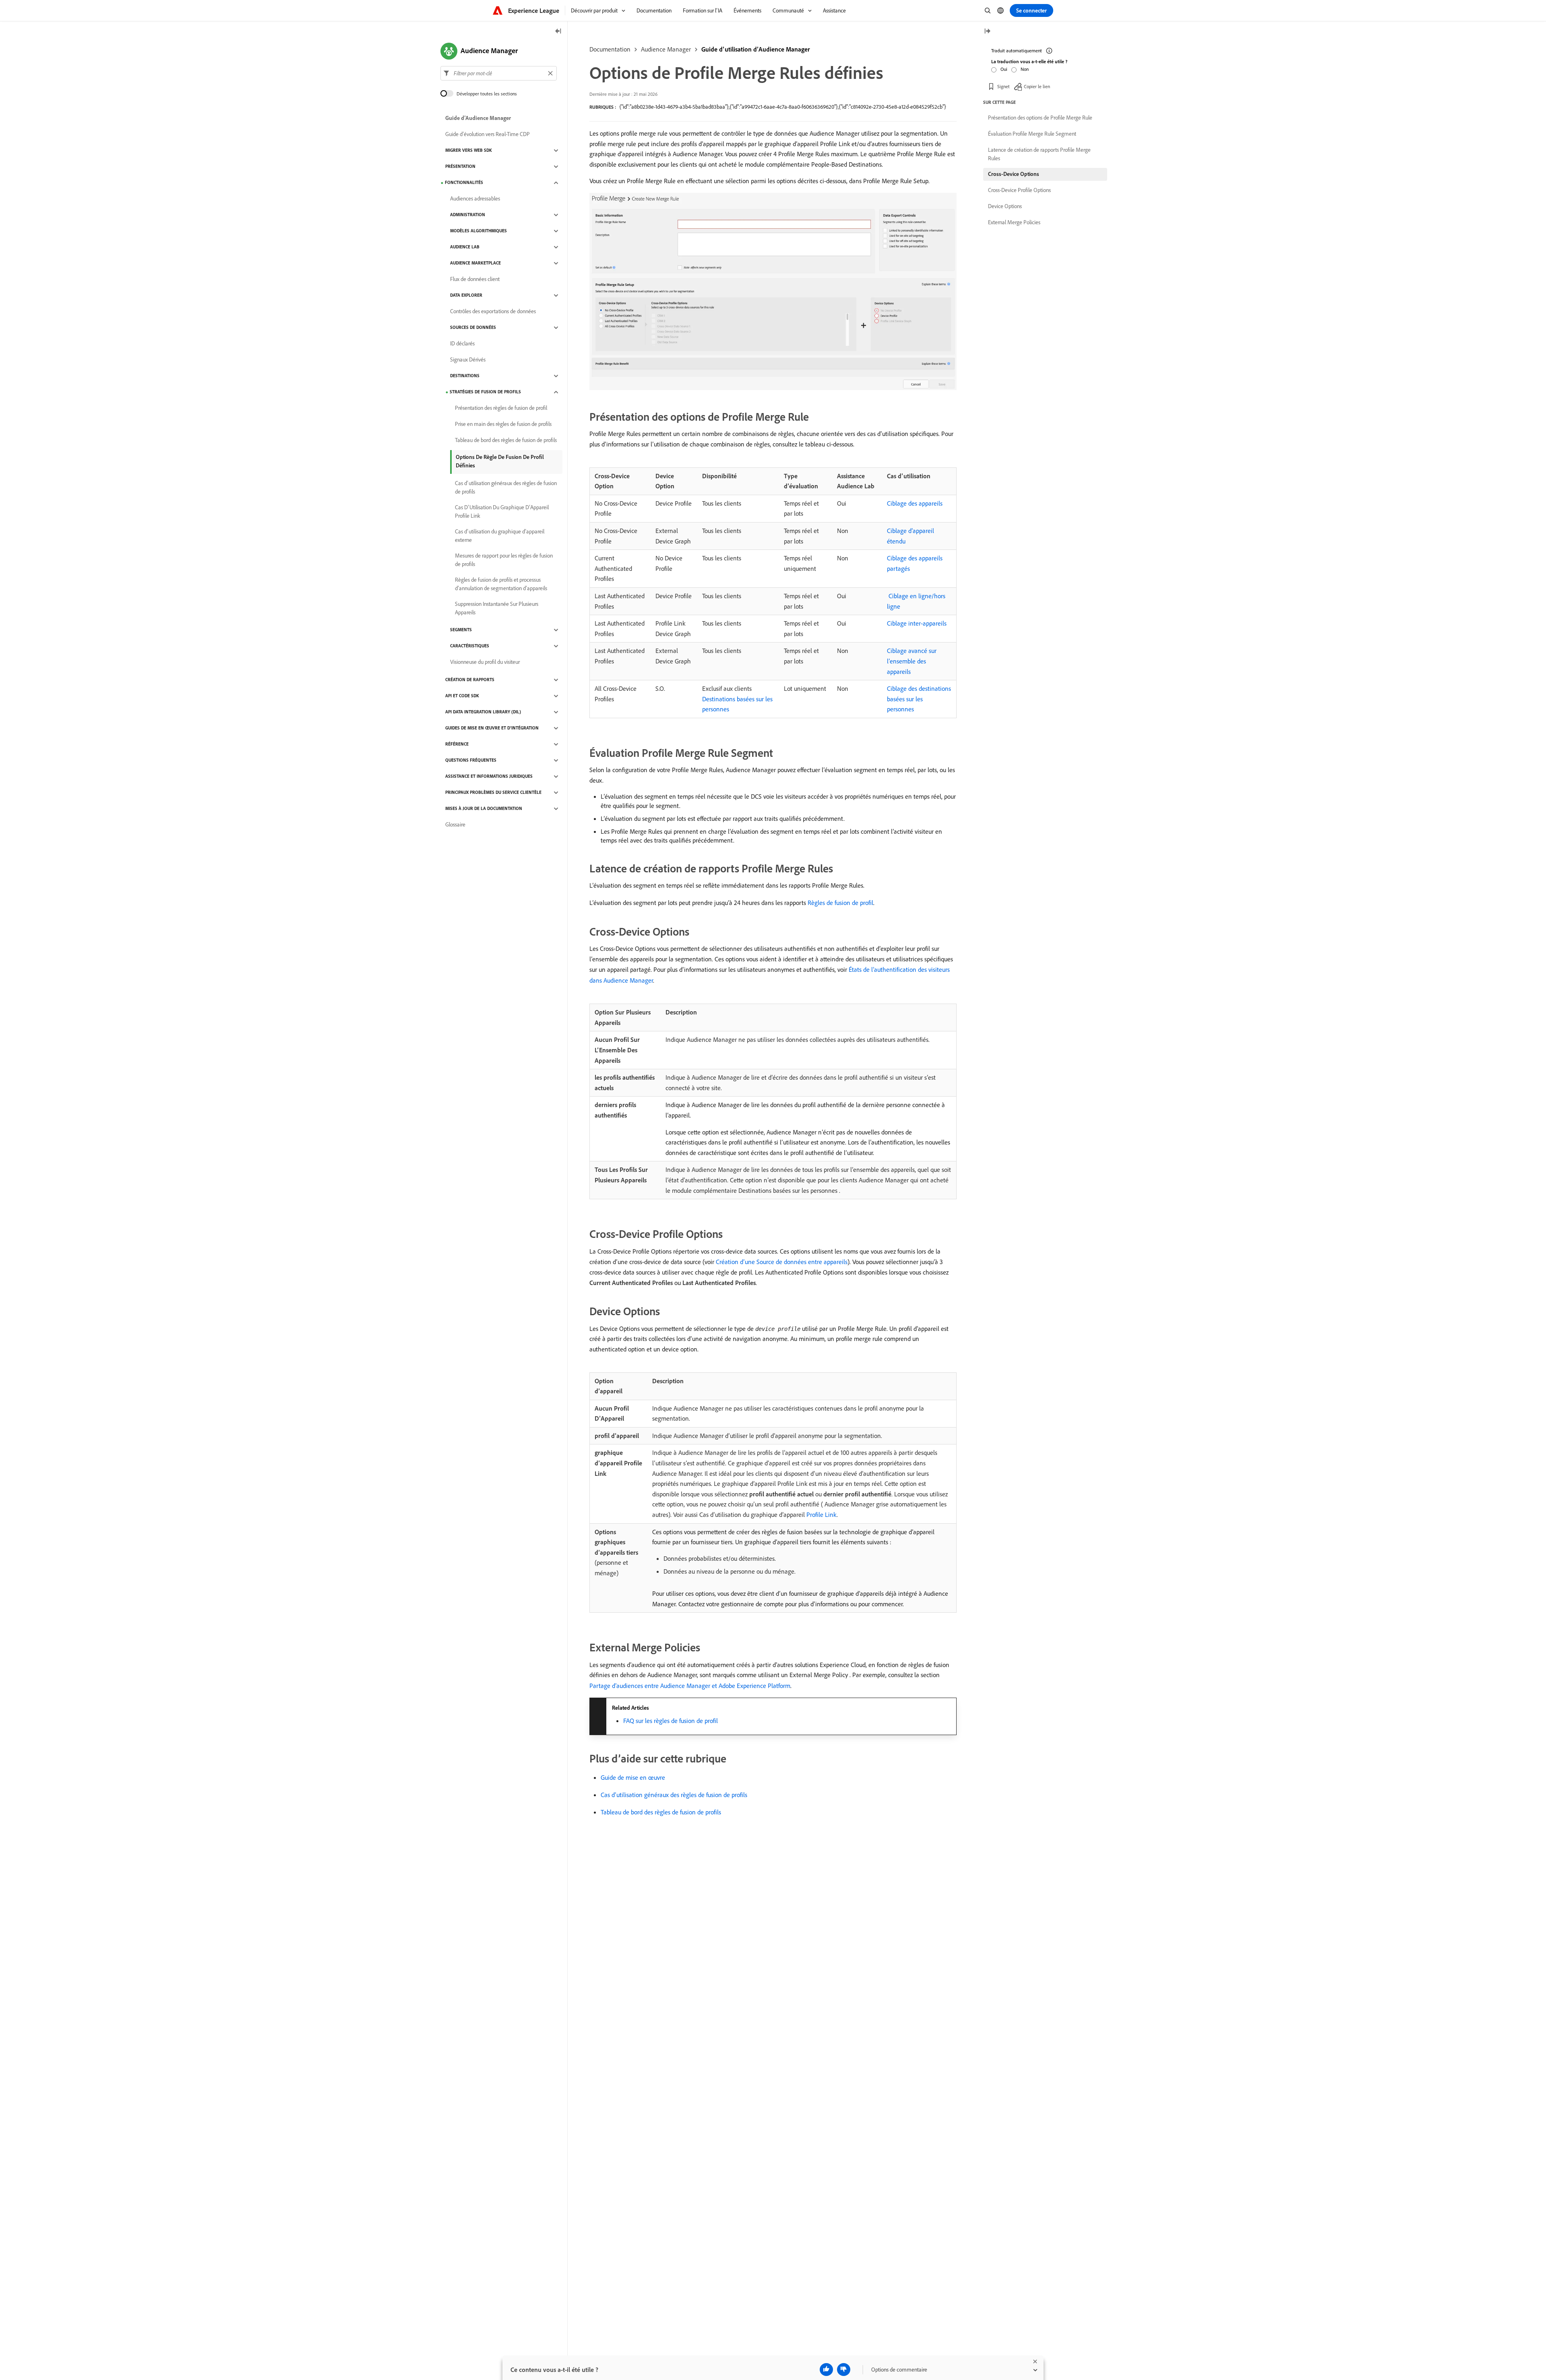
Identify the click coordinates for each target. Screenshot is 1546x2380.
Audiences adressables (475, 199)
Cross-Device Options (1014, 174)
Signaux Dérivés (468, 360)
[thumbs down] (844, 2370)
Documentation (610, 49)
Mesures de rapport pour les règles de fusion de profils (504, 560)
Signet (1003, 86)
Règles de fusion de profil (840, 903)
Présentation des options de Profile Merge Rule (1040, 118)
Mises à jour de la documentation (484, 809)
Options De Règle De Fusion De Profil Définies (500, 461)
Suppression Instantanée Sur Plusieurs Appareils (497, 608)
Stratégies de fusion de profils (485, 392)
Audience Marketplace (475, 263)
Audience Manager (666, 49)
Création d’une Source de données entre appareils (782, 1262)
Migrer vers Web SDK (469, 151)
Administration (468, 215)
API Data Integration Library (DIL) (483, 712)
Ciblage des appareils (915, 503)
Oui (1004, 69)
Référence (457, 744)
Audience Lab (465, 247)
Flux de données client (475, 279)
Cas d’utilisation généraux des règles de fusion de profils (674, 1795)
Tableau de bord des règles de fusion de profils (661, 1812)
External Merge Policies (1014, 222)
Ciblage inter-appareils (917, 623)
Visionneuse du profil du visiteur (485, 662)
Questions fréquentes (471, 760)
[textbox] (499, 73)
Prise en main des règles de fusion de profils (503, 424)
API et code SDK (462, 696)
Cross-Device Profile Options (1019, 190)
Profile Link (822, 1514)
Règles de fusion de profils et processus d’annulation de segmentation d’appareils (501, 584)
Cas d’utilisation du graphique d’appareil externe (500, 536)
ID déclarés (462, 344)
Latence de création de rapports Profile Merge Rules (1039, 154)
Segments (461, 630)
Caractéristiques (470, 646)
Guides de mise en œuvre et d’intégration (492, 728)
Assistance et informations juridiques (489, 777)
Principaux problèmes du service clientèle (493, 793)
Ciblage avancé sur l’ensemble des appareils (912, 661)
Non (1025, 69)
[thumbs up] (826, 2370)
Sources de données (473, 328)
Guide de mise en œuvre (633, 1777)
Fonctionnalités (464, 183)
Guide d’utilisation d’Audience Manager (756, 49)
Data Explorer (466, 295)
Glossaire (455, 825)
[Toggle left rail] (558, 32)
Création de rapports (470, 680)
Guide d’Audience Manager (478, 118)
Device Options (1005, 206)
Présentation (460, 167)
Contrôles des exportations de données (493, 312)
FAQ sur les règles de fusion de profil (671, 1721)
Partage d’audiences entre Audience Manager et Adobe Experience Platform (690, 1686)
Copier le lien (1037, 86)
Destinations (465, 376)
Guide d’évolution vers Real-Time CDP (488, 134)
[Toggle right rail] (987, 32)
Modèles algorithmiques (478, 231)
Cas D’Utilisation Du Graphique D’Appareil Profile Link (502, 511)
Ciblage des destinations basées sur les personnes (919, 699)
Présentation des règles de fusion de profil (501, 408)
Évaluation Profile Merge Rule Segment (1032, 134)
